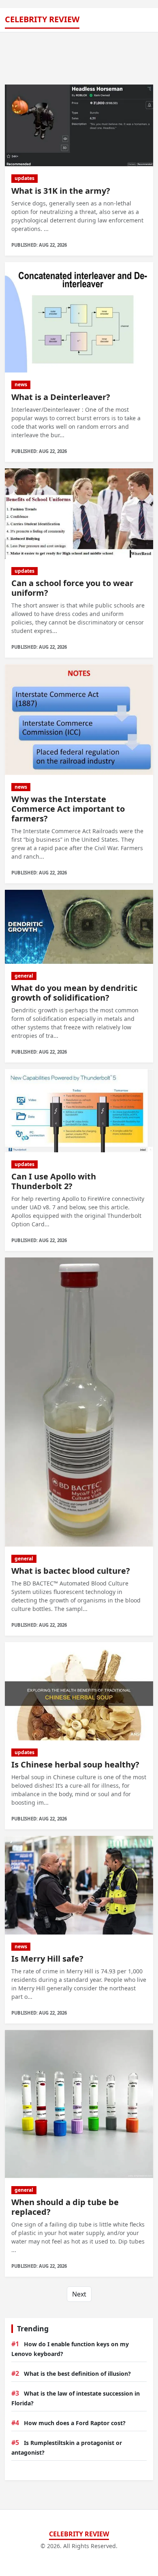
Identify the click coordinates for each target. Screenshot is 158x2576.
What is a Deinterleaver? (61, 397)
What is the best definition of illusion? (77, 2374)
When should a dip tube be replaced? (65, 2207)
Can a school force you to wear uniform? (72, 588)
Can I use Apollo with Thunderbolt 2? (54, 1181)
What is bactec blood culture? (71, 1571)
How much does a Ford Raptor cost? (75, 2423)
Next (79, 2294)
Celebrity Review (42, 19)
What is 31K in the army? (61, 191)
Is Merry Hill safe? (47, 1959)
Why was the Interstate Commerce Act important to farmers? (68, 809)
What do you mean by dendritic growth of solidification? (74, 993)
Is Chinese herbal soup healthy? (75, 1764)
